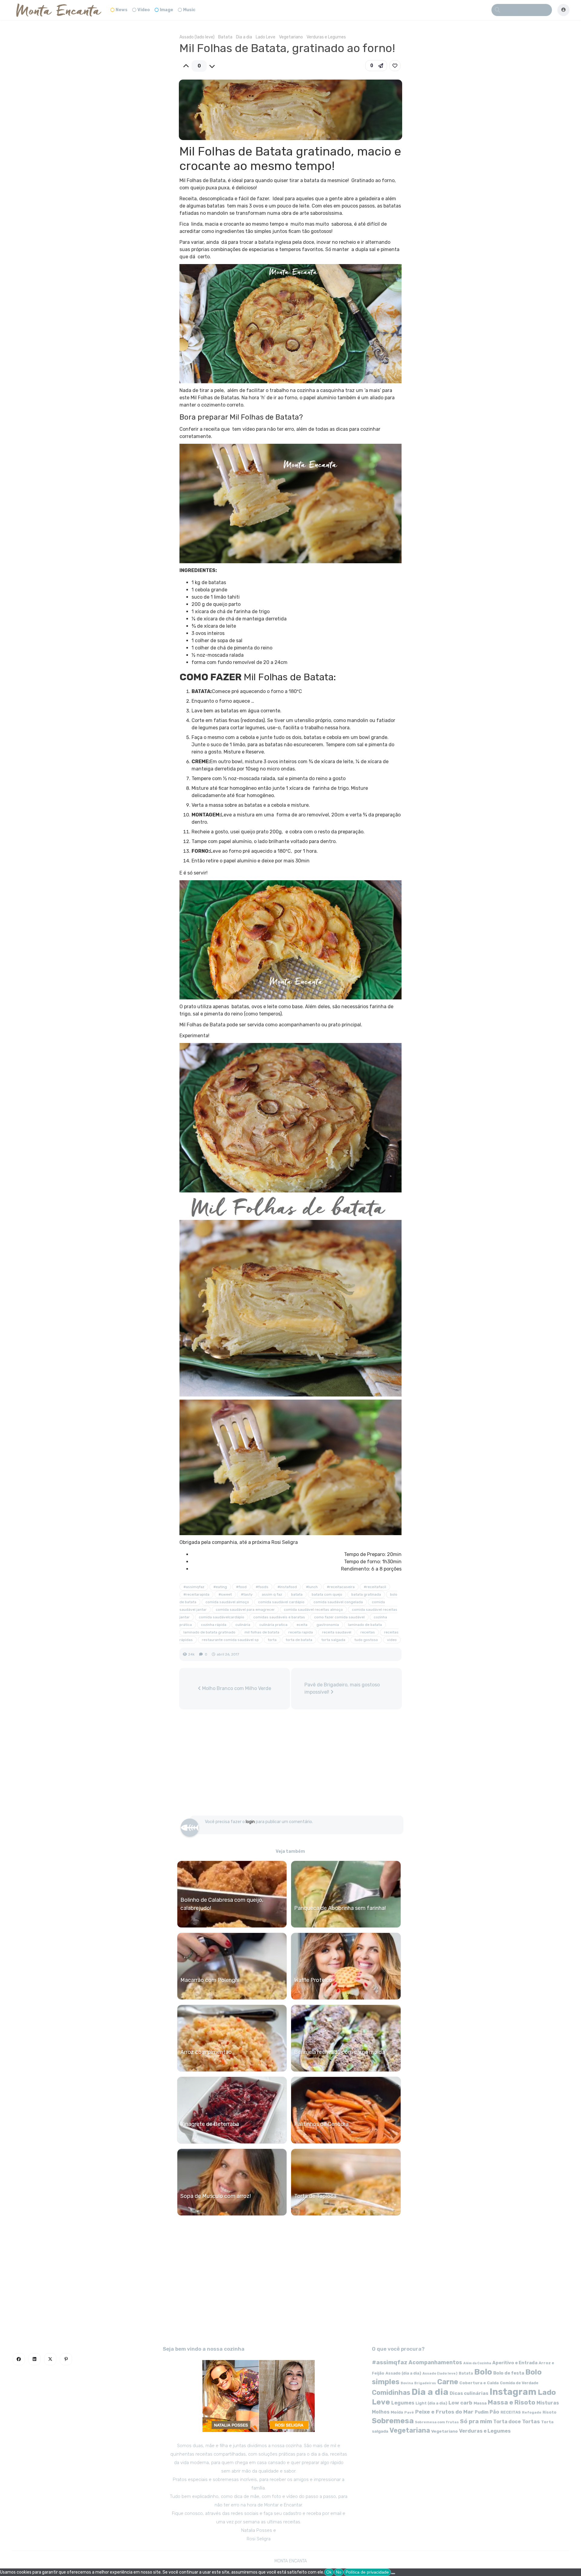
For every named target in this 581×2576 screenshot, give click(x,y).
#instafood (287, 1587)
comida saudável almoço (227, 1602)
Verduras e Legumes (326, 37)
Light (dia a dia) (431, 2403)
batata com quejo (327, 1594)
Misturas (548, 2403)
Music (189, 10)
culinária (243, 1625)
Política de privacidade (367, 2572)
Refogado (532, 2412)
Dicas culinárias (469, 2393)
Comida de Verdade (519, 2383)
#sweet (225, 1594)
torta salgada (333, 1640)
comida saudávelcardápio (222, 1617)
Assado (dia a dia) (403, 2373)
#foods (262, 1587)
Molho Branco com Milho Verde (236, 1688)
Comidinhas (391, 2393)
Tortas (531, 2421)
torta (272, 1640)
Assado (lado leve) (197, 37)
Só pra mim (476, 2421)
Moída (397, 2412)
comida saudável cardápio (281, 1602)
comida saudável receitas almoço (313, 1610)
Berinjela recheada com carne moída (340, 2052)
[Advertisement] (290, 1765)
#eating (220, 1587)
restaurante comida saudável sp (230, 1640)
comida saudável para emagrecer (245, 1610)
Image (166, 10)
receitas (368, 1632)
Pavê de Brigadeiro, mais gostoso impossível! (342, 1688)
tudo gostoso (366, 1640)
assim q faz (272, 1594)
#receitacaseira (341, 1587)
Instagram (513, 2392)
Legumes (403, 2403)
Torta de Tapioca (315, 2196)
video (392, 1640)
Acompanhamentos (435, 2362)
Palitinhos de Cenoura (321, 2124)
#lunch (312, 1587)
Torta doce (507, 2422)
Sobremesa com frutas (437, 2422)
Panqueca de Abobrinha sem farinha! (340, 1908)
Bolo (483, 2372)
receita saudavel (337, 1632)
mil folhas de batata (262, 1632)
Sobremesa (393, 2421)
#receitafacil (375, 1587)
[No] (393, 2574)
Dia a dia (244, 37)
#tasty (247, 1594)
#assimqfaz (194, 1587)
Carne (448, 2382)
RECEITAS (511, 2412)
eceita (302, 1625)
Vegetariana (410, 2430)
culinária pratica (273, 1625)
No (339, 2572)
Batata (225, 37)
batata (297, 1594)
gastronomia (328, 1625)
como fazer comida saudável (339, 1617)
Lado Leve (266, 37)
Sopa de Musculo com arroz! (216, 2196)
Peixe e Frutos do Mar (444, 2412)
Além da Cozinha (477, 2363)
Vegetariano (291, 37)
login (250, 1822)
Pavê (409, 2412)
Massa (480, 2403)
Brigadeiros (425, 2383)
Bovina (407, 2383)
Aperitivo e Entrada (515, 2363)
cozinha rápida (214, 1625)
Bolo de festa (509, 2373)
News (121, 10)
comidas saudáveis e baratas (279, 1617)
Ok (329, 2572)
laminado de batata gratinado (209, 1632)
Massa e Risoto (512, 2402)
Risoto (550, 2412)
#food (241, 1587)
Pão (494, 2412)
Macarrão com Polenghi (210, 1980)
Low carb (460, 2403)
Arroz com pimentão (206, 2052)
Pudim (482, 2412)
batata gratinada (366, 1594)
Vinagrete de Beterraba (210, 2124)
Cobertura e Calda (479, 2383)
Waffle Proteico (313, 1980)
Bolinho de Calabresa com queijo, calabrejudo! (222, 1904)
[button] (376, 66)
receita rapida (301, 1632)
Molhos (381, 2412)
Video (144, 10)
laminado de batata (365, 1625)
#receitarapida (196, 1594)
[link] (395, 66)
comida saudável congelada (338, 1602)
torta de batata (299, 1640)
